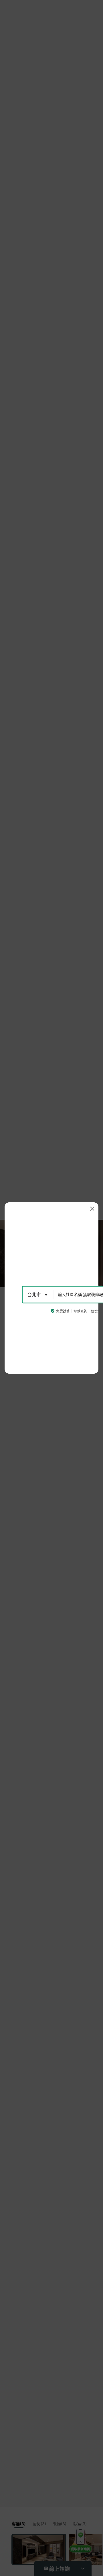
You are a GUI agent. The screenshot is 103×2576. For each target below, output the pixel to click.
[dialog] (51, 1288)
